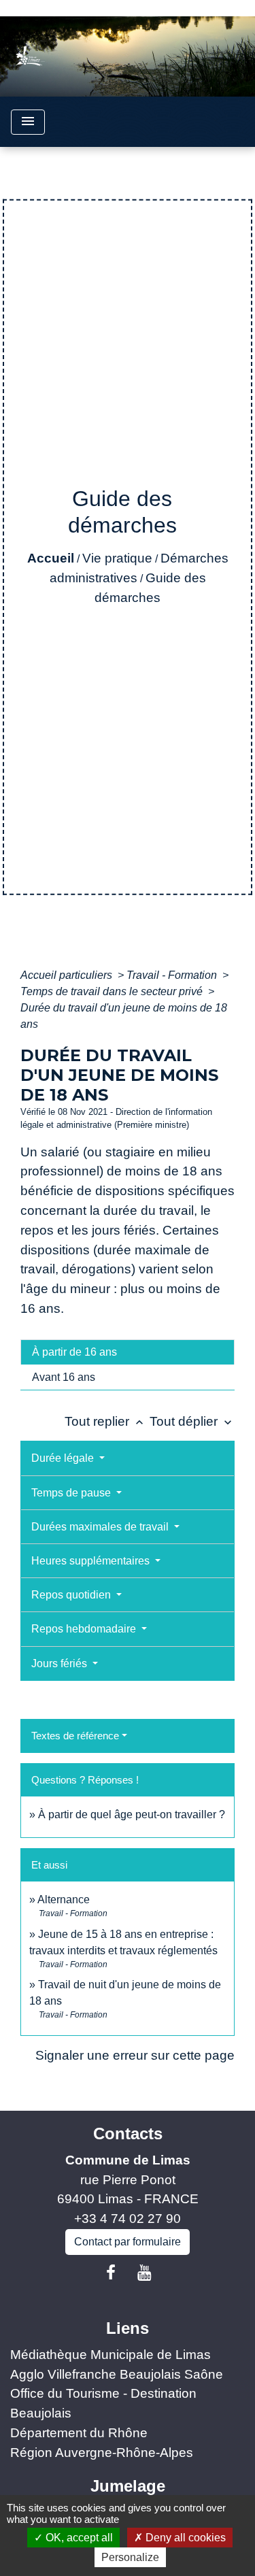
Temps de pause (72, 1493)
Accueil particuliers (68, 975)
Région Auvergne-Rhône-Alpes (102, 2453)
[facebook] (111, 2273)
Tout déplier (192, 1421)
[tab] (128, 1352)
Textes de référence (75, 1736)
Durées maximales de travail (101, 1527)
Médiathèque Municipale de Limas (111, 2355)
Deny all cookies (184, 2538)
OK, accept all (78, 2538)
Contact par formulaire (128, 2242)
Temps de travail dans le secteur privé (113, 991)
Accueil (51, 558)
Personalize (130, 2557)
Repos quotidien (72, 1595)
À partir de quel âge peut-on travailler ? (132, 1814)
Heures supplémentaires (92, 1561)
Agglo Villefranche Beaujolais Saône (117, 2374)
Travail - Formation (173, 975)
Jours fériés (61, 1663)
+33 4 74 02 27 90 (128, 2219)
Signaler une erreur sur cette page (135, 2055)
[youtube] (145, 2273)
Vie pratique (117, 558)
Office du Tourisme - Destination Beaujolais (103, 2403)
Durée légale (64, 1458)
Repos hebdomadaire (85, 1629)
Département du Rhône (79, 2433)
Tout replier (105, 1421)
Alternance (64, 1900)
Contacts (128, 2134)
